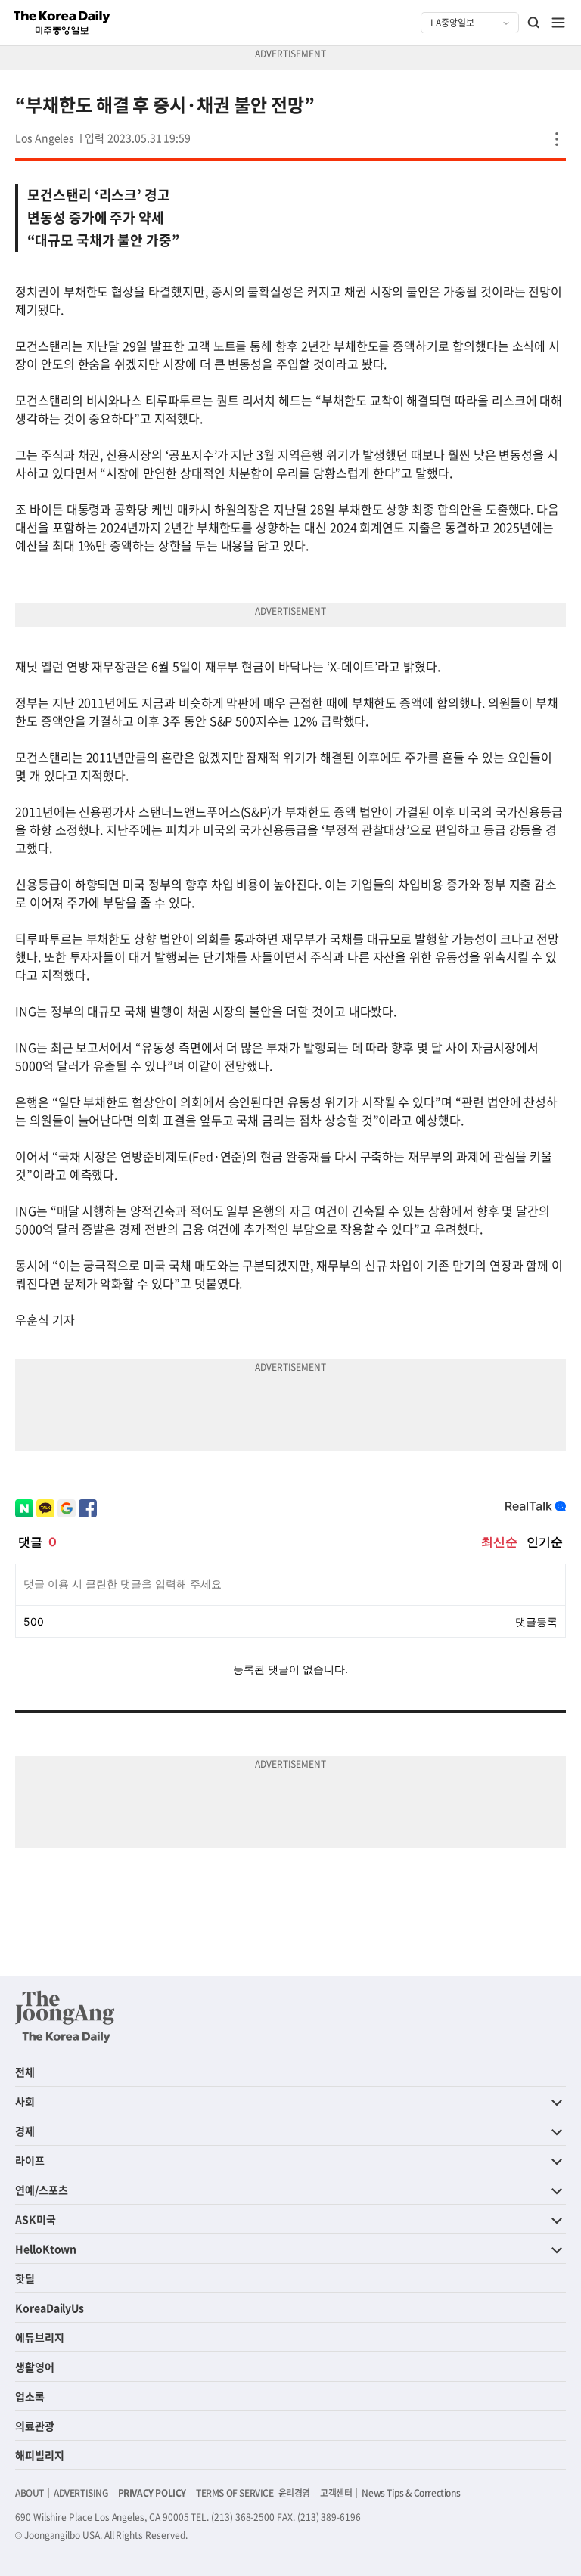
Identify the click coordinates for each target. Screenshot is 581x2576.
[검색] (534, 23)
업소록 (30, 2396)
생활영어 (35, 2367)
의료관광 (35, 2426)
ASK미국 (36, 2219)
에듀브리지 (40, 2337)
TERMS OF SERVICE (235, 2493)
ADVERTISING (81, 2493)
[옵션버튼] (557, 139)
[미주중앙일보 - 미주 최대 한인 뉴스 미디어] (62, 23)
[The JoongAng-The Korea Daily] (65, 2016)
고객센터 (336, 2493)
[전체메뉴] (558, 23)
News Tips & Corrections (411, 2493)
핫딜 (25, 2278)
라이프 (30, 2160)
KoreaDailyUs (50, 2308)
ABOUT (30, 2493)
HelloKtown (46, 2249)
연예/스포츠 (42, 2190)
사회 (25, 2101)
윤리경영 (294, 2493)
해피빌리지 (40, 2455)
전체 (25, 2072)
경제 (25, 2131)
